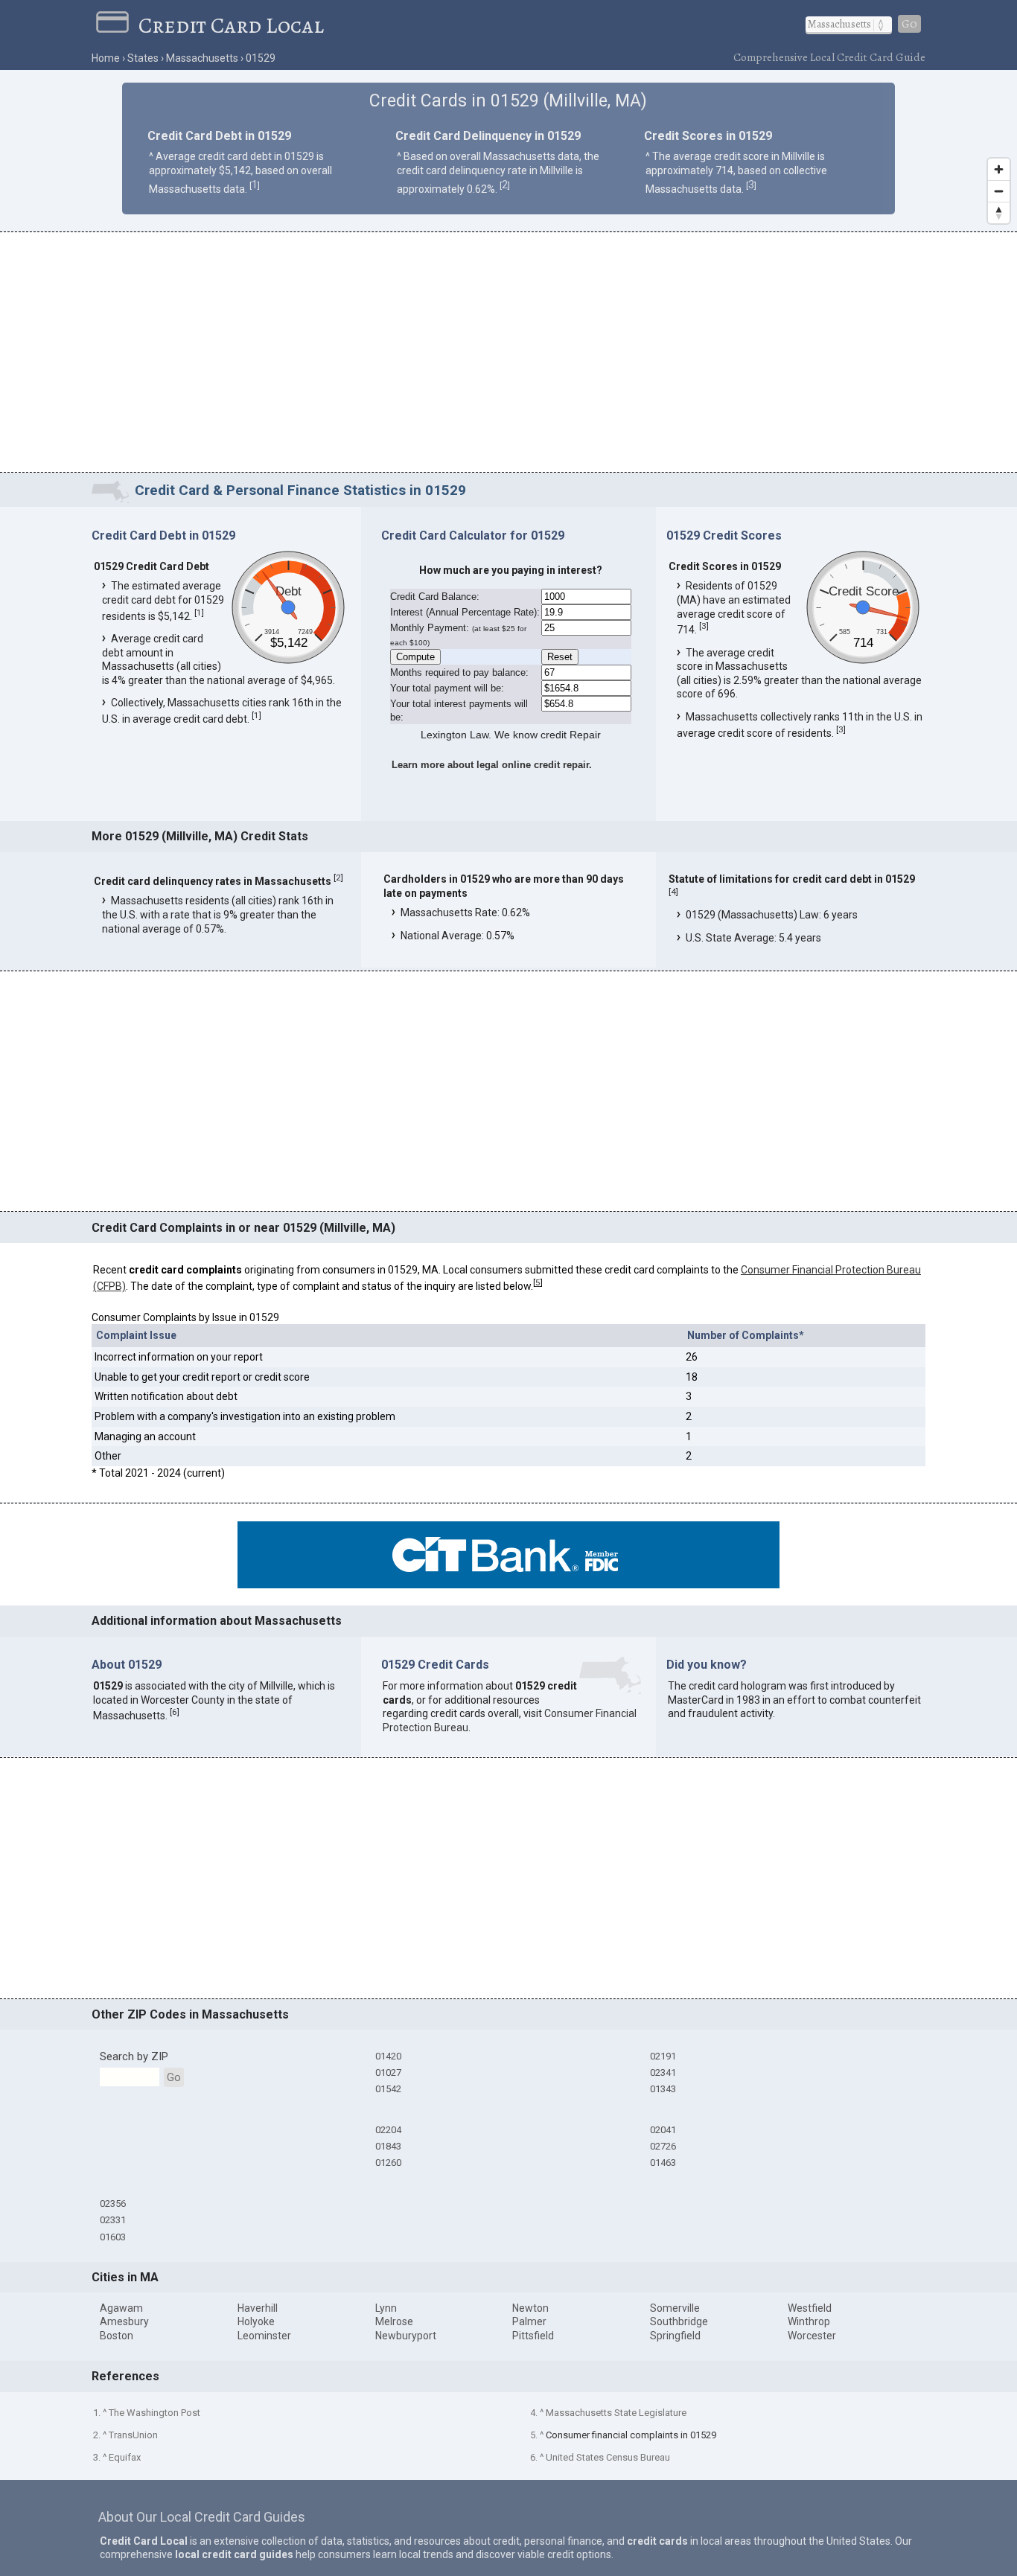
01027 (388, 2072)
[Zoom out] (999, 191)
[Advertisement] (508, 354)
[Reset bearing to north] (999, 212)
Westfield (810, 2308)
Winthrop (809, 2321)
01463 (663, 2163)
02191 (663, 2056)
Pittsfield (533, 2336)
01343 (663, 2089)
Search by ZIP (134, 2056)
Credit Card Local (231, 25)
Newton (530, 2308)
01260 (388, 2163)
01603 (113, 2237)
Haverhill (258, 2308)
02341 (663, 2072)
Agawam (121, 2308)
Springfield (675, 2336)
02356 (113, 2203)
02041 (663, 2130)
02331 (113, 2220)
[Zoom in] (999, 169)
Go (909, 24)
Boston (117, 2336)
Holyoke (256, 2321)
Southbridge (679, 2321)
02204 (388, 2130)
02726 (663, 2146)
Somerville (675, 2308)
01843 (388, 2146)
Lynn (386, 2308)
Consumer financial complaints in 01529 (631, 2435)
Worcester (812, 2336)
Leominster (264, 2336)
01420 (388, 2056)
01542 (388, 2089)
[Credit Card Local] (118, 25)
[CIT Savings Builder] (508, 1585)
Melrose (394, 2321)
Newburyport (406, 2336)
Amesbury (124, 2321)
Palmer (529, 2321)
